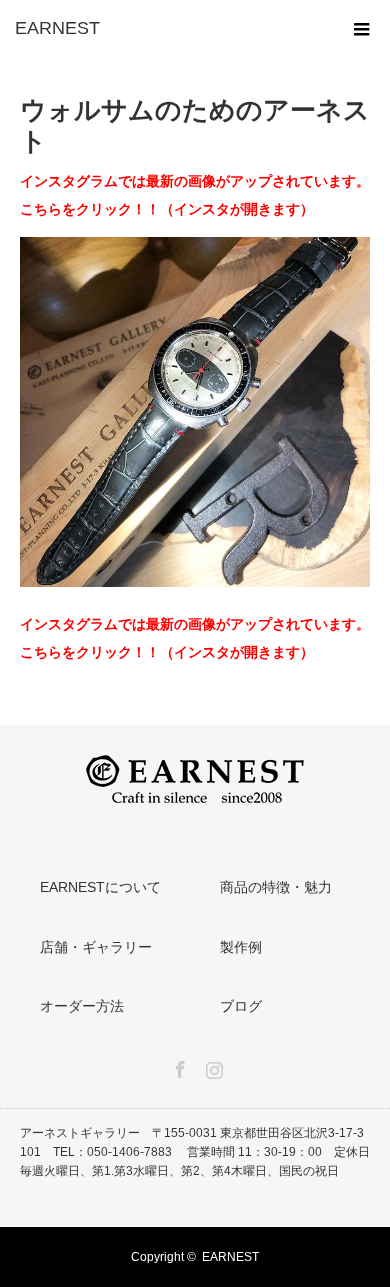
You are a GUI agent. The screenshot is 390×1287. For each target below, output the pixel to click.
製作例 (241, 947)
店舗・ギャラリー (96, 947)
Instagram (212, 1066)
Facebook (178, 1066)
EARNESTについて (100, 887)
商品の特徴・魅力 (276, 887)
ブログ (241, 1006)
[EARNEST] (165, 28)
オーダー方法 (82, 1006)
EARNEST (230, 1257)
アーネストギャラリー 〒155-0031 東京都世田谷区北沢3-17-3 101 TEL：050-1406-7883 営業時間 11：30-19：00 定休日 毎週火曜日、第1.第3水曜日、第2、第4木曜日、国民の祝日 (195, 1152)
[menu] (362, 28)
